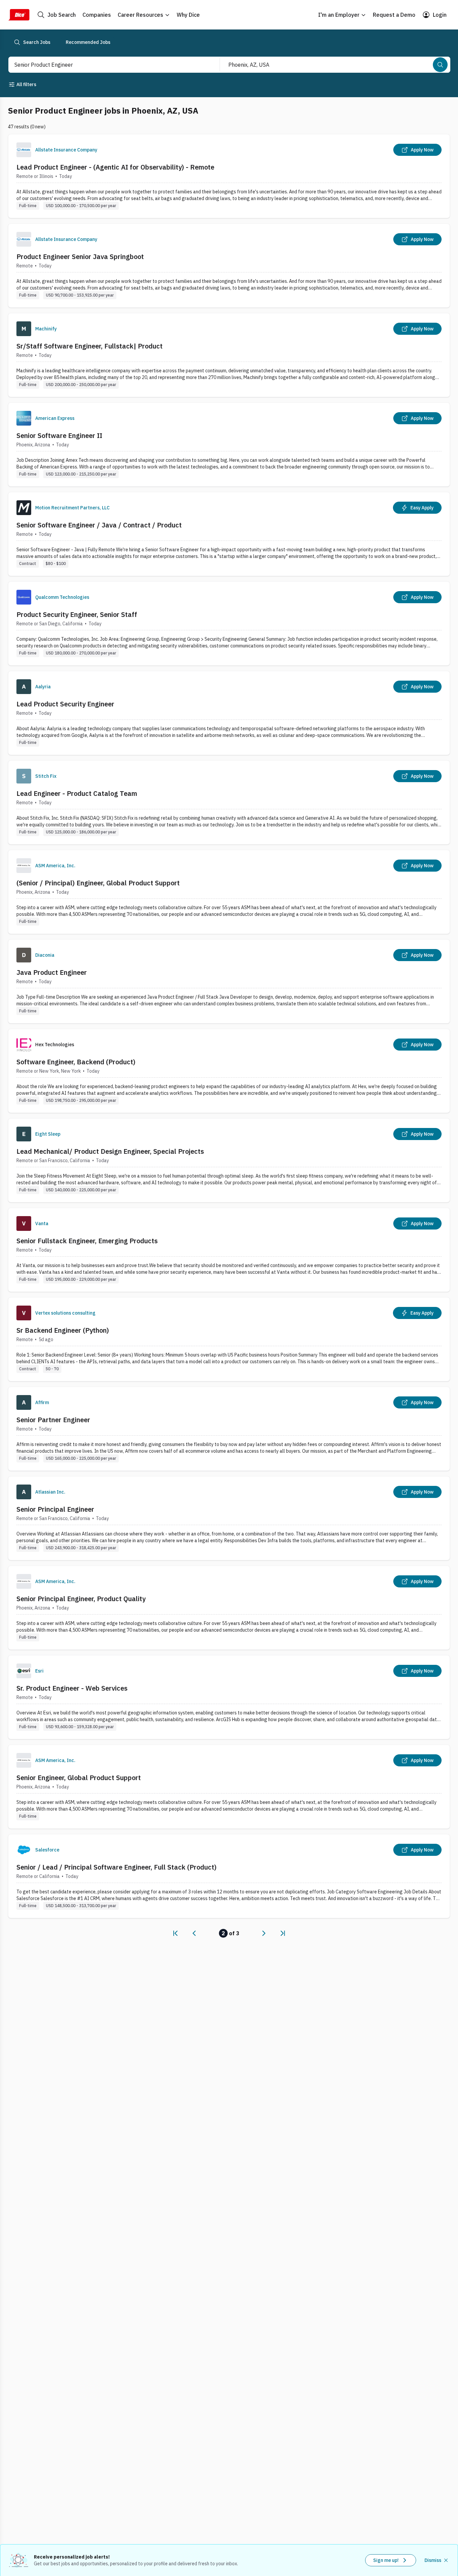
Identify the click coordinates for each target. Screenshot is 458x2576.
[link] (175, 1933)
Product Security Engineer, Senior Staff (77, 614)
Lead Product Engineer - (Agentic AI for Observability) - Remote (115, 167)
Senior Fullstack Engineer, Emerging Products (87, 1241)
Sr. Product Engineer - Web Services (72, 1688)
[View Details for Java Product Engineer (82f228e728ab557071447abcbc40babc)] (229, 981)
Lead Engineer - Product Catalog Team (77, 793)
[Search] (440, 65)
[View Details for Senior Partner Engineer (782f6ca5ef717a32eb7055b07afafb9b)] (229, 1429)
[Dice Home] (19, 15)
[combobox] (107, 65)
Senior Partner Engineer (53, 1420)
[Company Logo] (24, 150)
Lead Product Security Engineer (65, 704)
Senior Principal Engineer (55, 1509)
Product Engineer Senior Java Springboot (80, 257)
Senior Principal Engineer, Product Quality (81, 1599)
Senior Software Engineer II (59, 435)
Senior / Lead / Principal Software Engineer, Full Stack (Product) (117, 1867)
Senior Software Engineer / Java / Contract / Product (99, 525)
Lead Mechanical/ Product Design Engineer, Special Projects (110, 1151)
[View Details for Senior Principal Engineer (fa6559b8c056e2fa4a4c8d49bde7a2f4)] (229, 1518)
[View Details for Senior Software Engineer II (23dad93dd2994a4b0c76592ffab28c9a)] (229, 445)
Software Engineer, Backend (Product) (76, 1062)
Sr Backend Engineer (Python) (63, 1330)
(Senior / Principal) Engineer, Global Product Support (98, 883)
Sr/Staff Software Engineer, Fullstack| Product (90, 346)
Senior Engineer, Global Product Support (79, 1778)
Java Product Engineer (52, 972)
